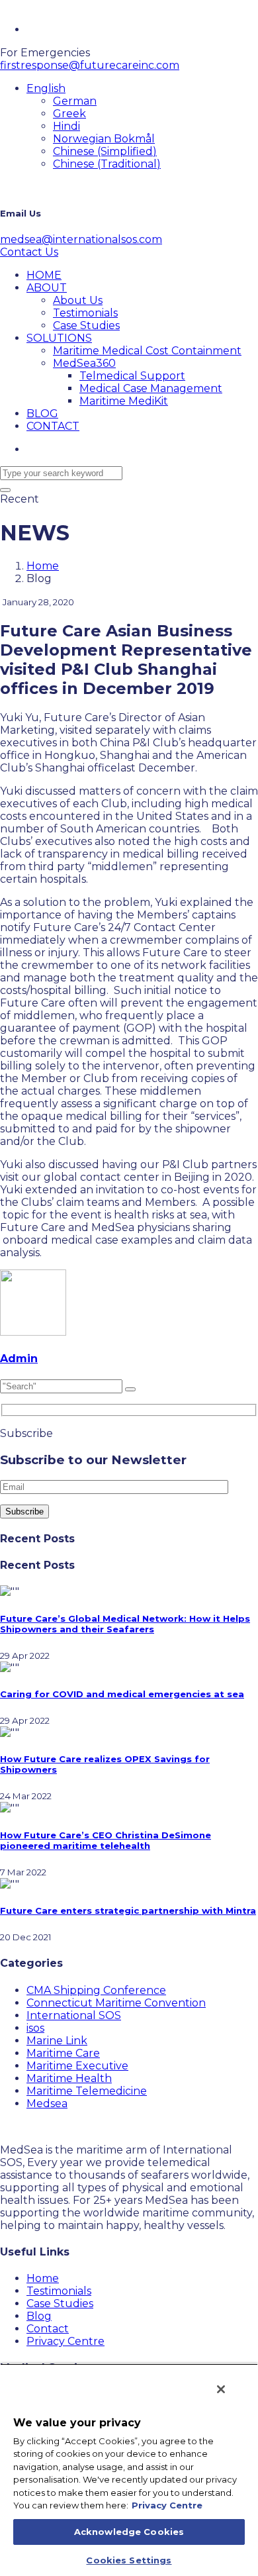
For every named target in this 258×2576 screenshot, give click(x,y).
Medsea (47, 2104)
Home (43, 566)
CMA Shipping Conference (96, 1990)
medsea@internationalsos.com (81, 239)
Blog (39, 2316)
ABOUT (47, 288)
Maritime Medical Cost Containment (147, 351)
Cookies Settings (129, 2560)
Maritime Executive (77, 2066)
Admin (19, 1359)
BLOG (42, 414)
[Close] (221, 2389)
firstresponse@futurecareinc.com (90, 65)
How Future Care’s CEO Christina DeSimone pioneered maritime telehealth (106, 1840)
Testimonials (85, 313)
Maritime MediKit (124, 401)
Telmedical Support (132, 376)
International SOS (74, 2015)
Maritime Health (69, 2078)
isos (35, 2028)
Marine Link (57, 2041)
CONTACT (53, 426)
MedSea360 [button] (84, 363)
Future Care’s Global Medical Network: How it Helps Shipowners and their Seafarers (125, 1624)
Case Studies (86, 325)
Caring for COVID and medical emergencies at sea (122, 1694)
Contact (48, 2329)
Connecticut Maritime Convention (116, 2003)
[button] (46, 88)
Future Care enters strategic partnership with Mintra (128, 1910)
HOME (44, 275)
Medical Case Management (151, 388)
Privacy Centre (65, 2341)
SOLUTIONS (59, 338)
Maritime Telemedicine (87, 2091)
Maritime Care (63, 2053)
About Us (78, 300)
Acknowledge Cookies (129, 2532)
